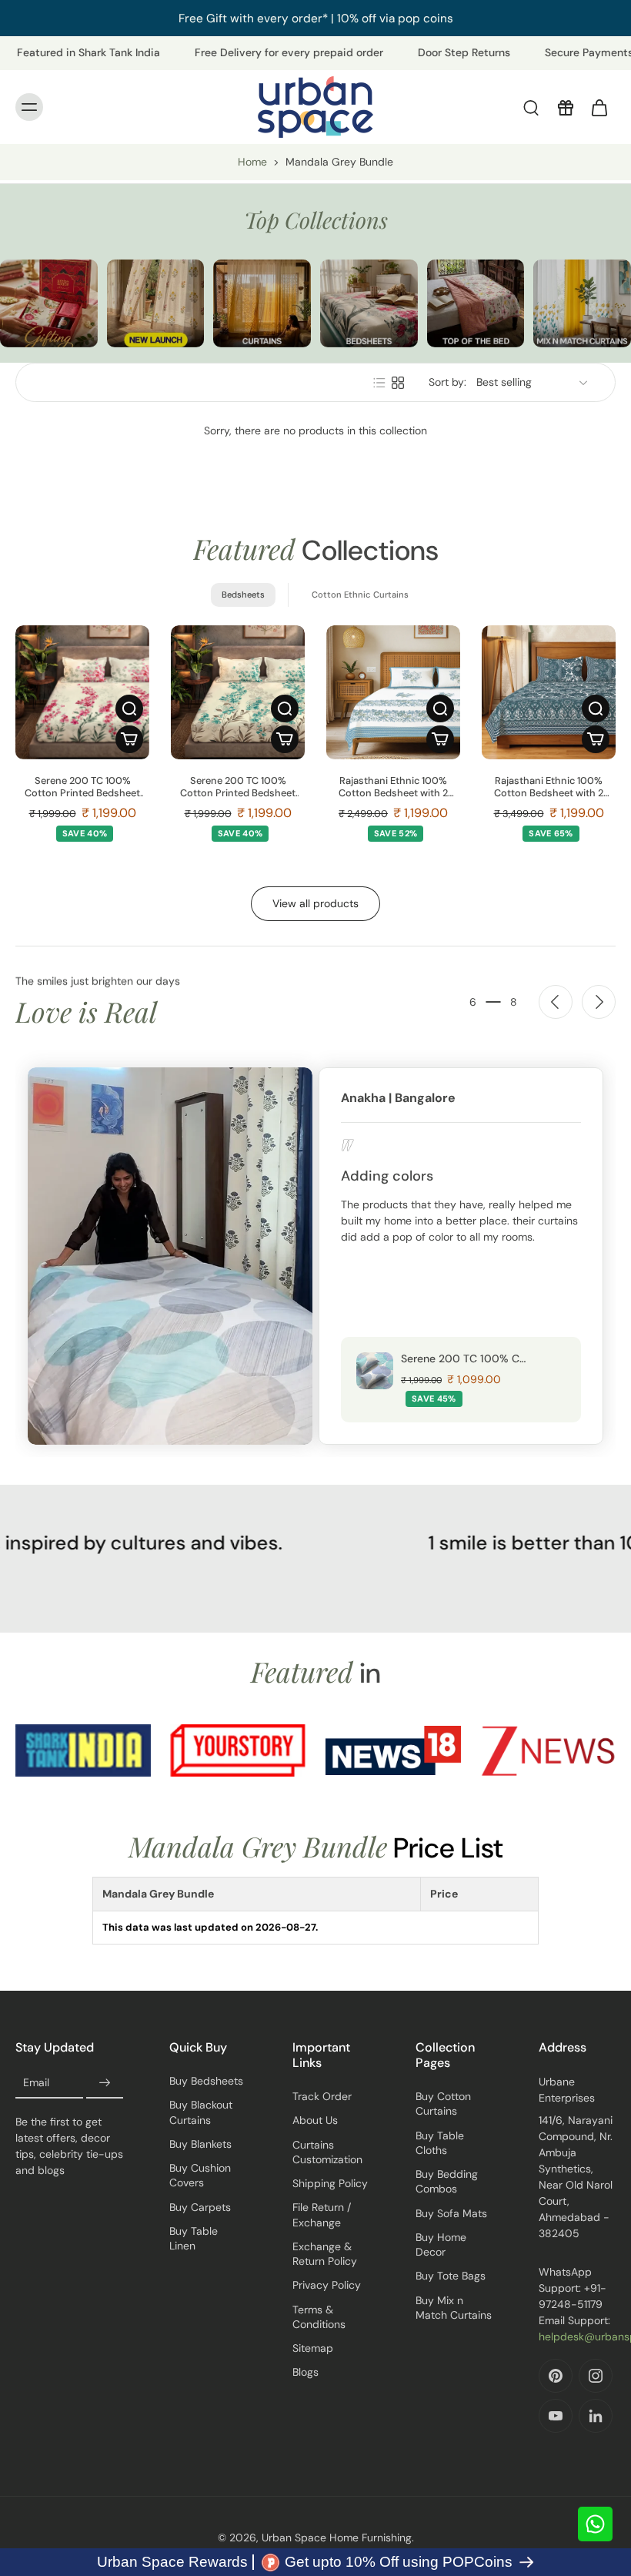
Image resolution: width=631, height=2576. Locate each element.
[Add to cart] (129, 739)
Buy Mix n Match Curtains (454, 2308)
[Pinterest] (556, 2376)
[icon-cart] (599, 107)
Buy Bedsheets (206, 2081)
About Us (315, 2120)
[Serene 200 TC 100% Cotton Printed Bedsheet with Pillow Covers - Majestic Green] (238, 692)
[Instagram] (596, 2376)
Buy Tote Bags (451, 2276)
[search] (531, 107)
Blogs (305, 2372)
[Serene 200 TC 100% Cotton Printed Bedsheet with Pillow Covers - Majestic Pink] (82, 692)
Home (252, 162)
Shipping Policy (330, 2183)
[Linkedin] (596, 2416)
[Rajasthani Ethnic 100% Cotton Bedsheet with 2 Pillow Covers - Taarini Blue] (393, 692)
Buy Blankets (200, 2144)
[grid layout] (398, 383)
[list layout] (379, 383)
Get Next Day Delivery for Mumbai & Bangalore (439, 18)
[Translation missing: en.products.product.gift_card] (565, 107)
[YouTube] (556, 2416)
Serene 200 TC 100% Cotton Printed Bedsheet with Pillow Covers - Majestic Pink (82, 787)
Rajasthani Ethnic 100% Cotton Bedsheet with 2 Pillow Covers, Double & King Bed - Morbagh (549, 787)
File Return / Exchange (322, 2214)
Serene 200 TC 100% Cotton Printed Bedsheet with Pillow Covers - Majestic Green (238, 787)
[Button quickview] (129, 708)
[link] (83, 1750)
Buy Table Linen (194, 2238)
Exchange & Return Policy (325, 2254)
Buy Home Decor (441, 2244)
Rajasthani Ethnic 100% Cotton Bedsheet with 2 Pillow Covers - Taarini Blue (393, 787)
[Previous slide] (556, 1002)
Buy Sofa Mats (451, 2213)
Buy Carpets (200, 2207)
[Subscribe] (105, 2083)
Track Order (322, 2096)
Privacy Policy (327, 2285)
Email (36, 2082)
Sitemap (313, 2348)
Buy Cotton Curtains (443, 2104)
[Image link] (49, 303)
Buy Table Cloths (440, 2143)
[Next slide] (599, 1002)
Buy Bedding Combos (447, 2181)
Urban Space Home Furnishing (337, 2537)
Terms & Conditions (319, 2317)
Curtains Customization (327, 2152)
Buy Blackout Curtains (201, 2112)
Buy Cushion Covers (200, 2175)
